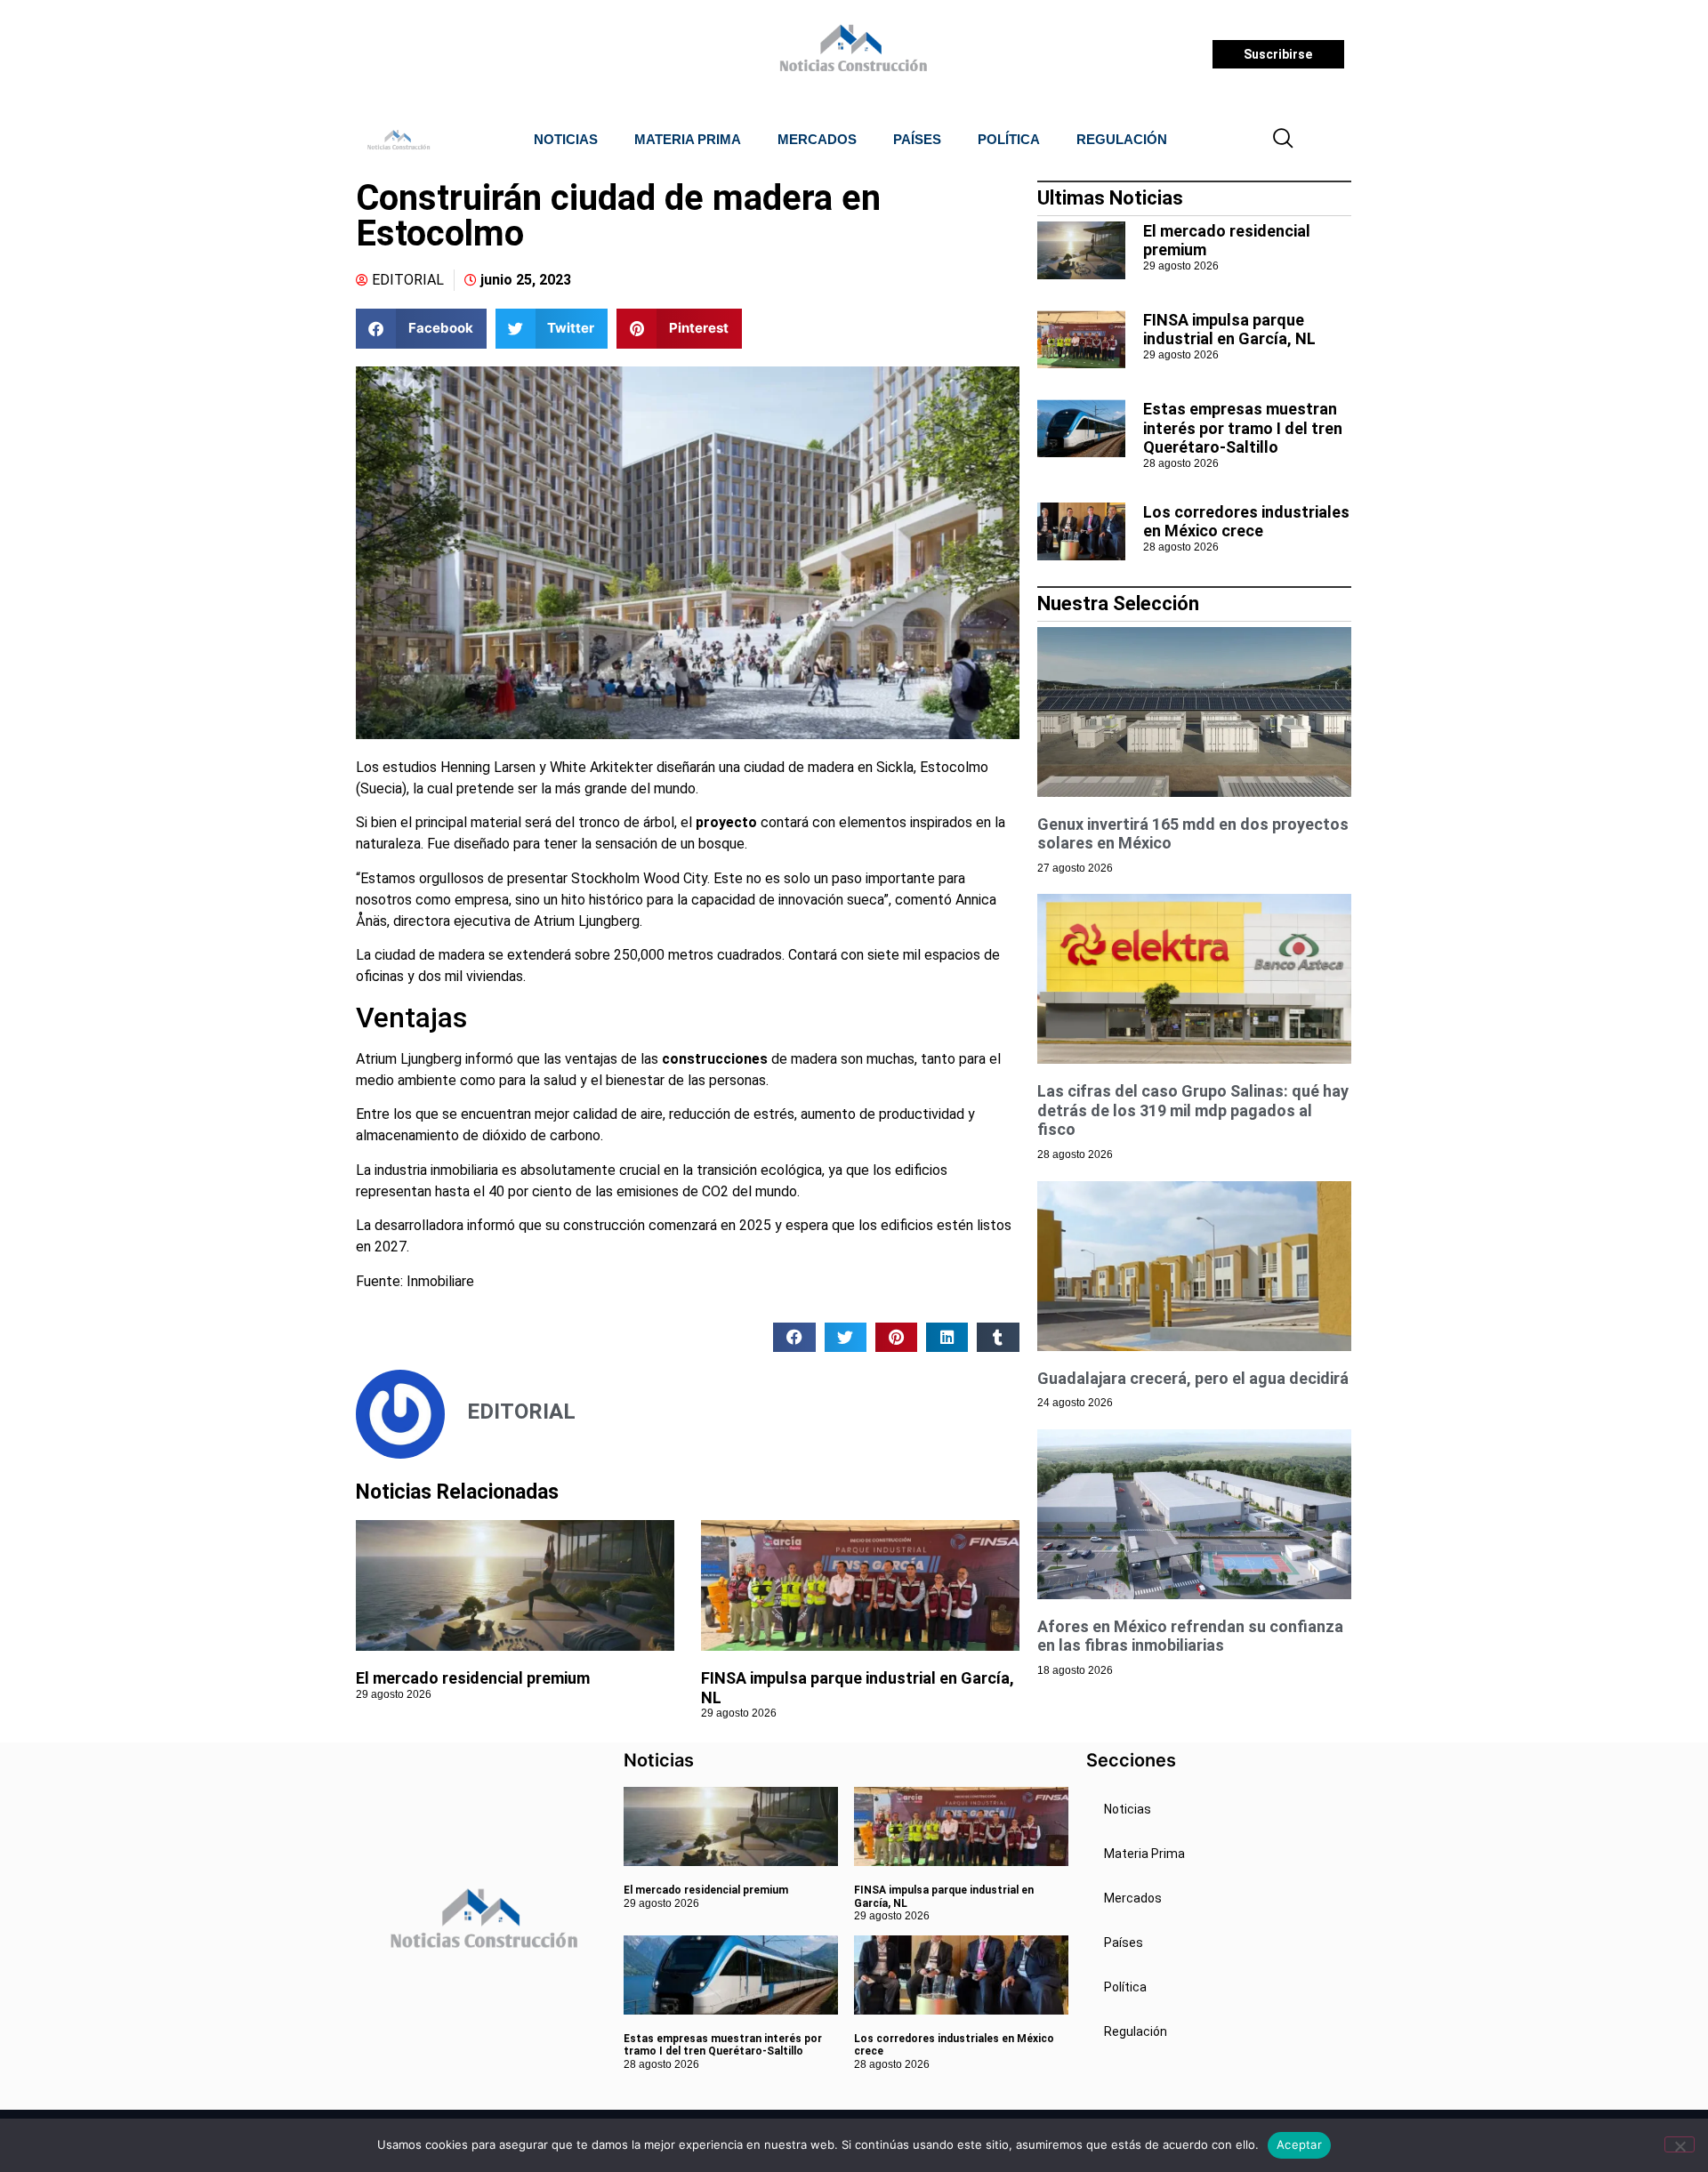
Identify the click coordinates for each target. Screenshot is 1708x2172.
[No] (1680, 2144)
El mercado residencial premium (473, 1678)
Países (917, 139)
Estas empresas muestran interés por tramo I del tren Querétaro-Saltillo (1243, 428)
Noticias (566, 139)
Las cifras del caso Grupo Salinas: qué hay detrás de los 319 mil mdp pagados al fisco (1193, 1110)
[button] (1284, 140)
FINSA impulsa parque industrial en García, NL (1229, 330)
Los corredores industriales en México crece (1246, 522)
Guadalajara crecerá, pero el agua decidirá (1193, 1378)
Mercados (817, 139)
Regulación (1122, 139)
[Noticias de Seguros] (851, 54)
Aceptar (1299, 2144)
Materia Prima (688, 139)
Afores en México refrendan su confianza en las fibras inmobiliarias (1190, 1636)
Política (1009, 139)
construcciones (715, 1059)
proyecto (726, 822)
